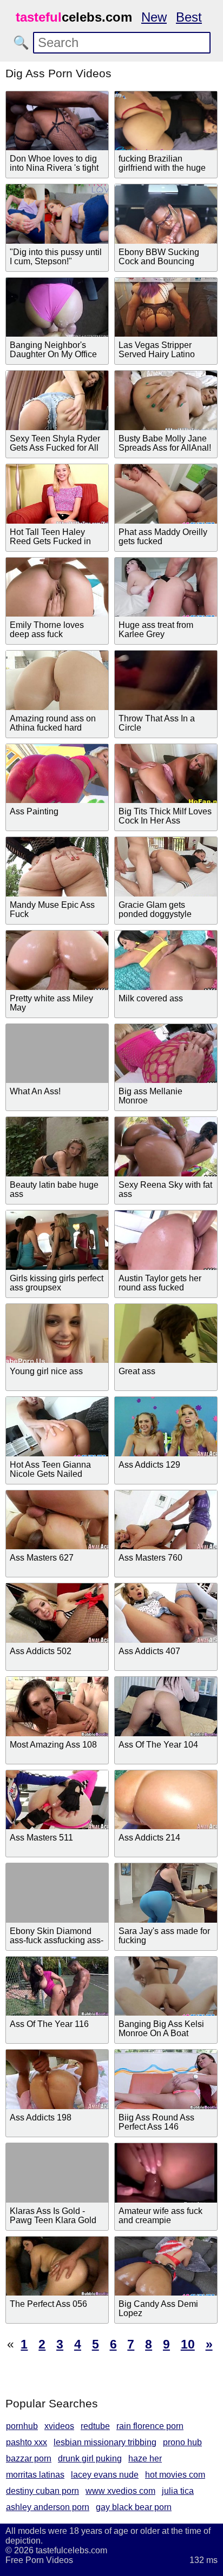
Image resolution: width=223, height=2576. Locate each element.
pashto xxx (27, 2442)
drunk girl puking (90, 2458)
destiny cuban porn (42, 2491)
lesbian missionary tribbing (105, 2442)
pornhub (22, 2426)
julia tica (178, 2491)
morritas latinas (35, 2475)
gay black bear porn (134, 2507)
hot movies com (175, 2475)
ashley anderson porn (48, 2507)
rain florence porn (150, 2426)
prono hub (182, 2442)
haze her (145, 2458)
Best (189, 17)
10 (188, 2344)
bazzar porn (29, 2458)
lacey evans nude (105, 2475)
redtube (95, 2426)
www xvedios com (120, 2491)
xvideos (59, 2426)
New (154, 17)
